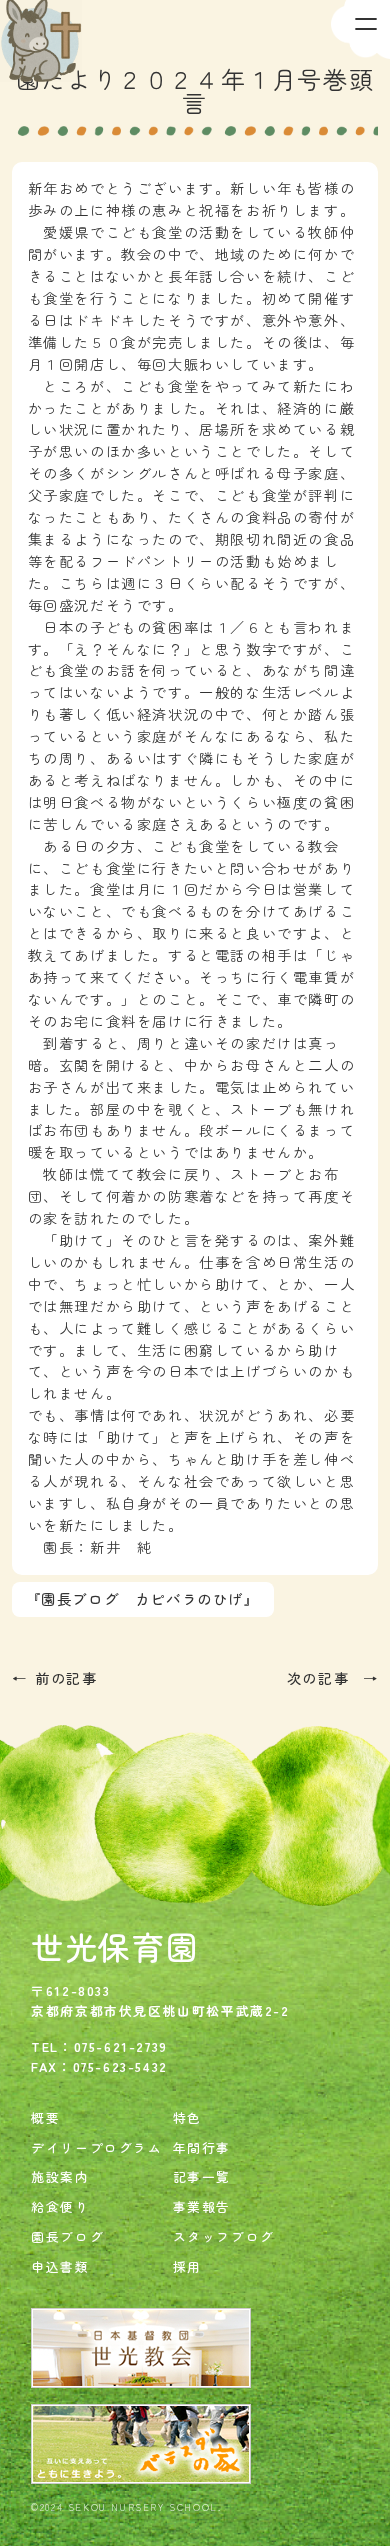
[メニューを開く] (360, 29)
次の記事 (321, 1678)
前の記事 (66, 1678)
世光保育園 (115, 1946)
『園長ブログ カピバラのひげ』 (143, 1598)
